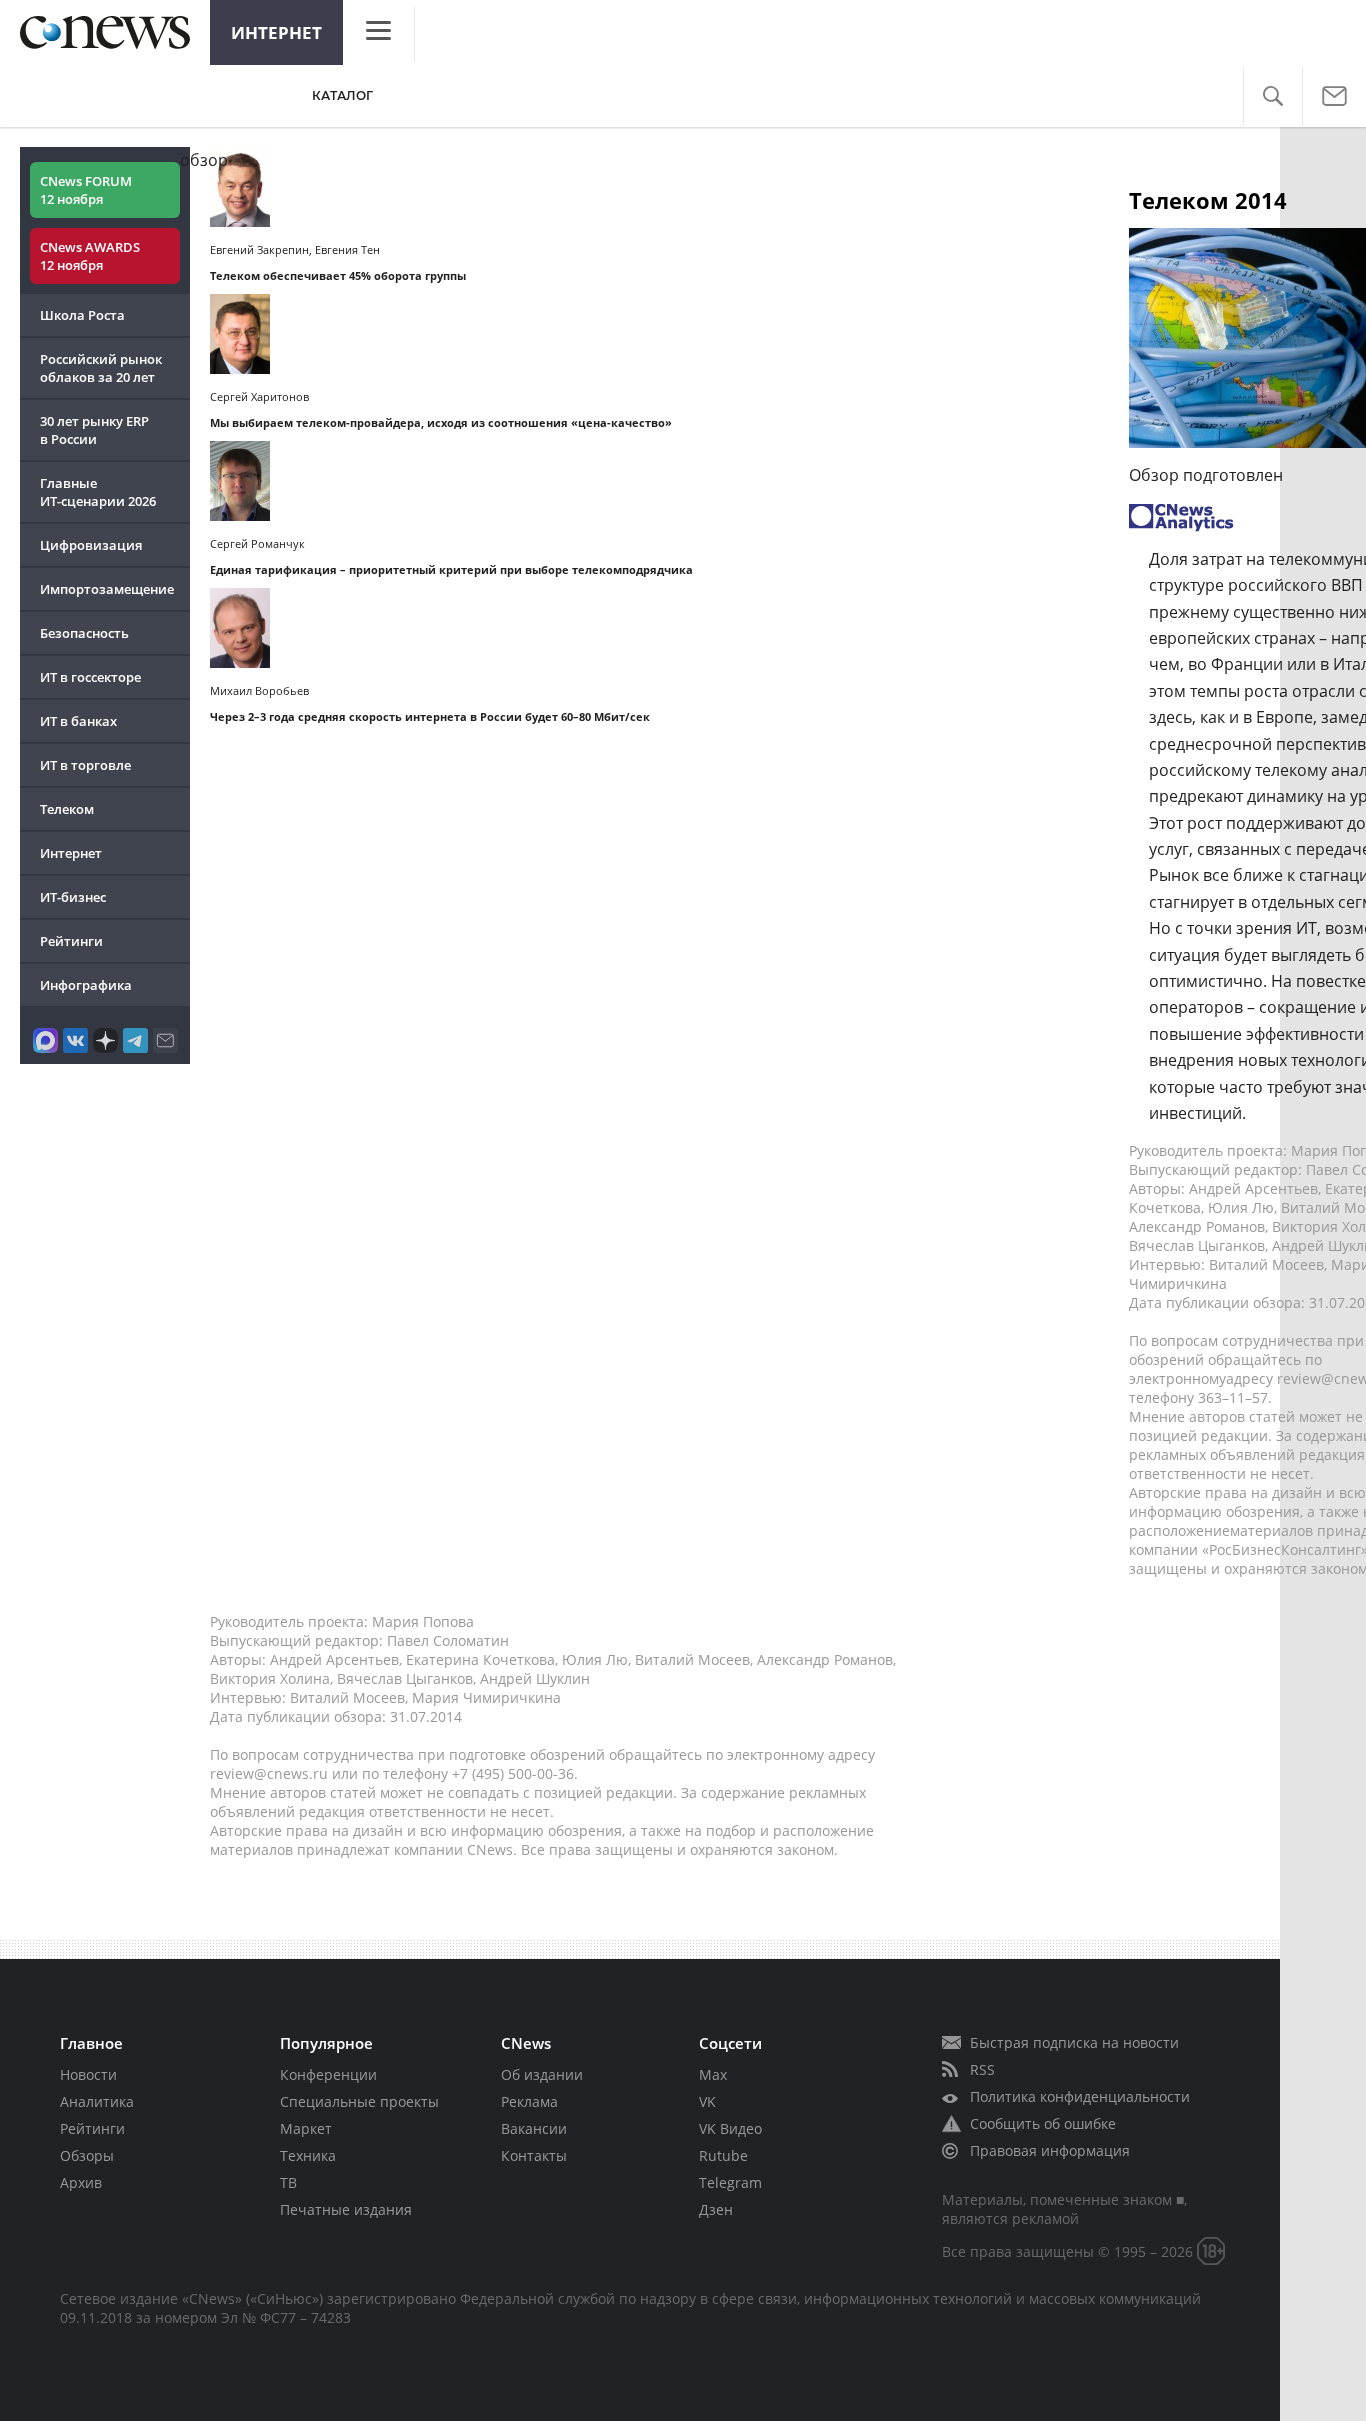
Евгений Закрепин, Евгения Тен (295, 249)
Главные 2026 (98, 492)
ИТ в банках (78, 721)
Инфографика (86, 985)
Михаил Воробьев (259, 690)
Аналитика (97, 2101)
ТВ (288, 2182)
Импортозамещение (107, 589)
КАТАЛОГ (342, 95)
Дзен (716, 2209)
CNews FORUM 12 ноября (86, 190)
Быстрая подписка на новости (1074, 2042)
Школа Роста (82, 315)
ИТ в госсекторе (90, 677)
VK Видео (730, 2128)
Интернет (276, 32)
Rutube (723, 2155)
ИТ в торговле (85, 765)
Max (713, 2074)
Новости (88, 2074)
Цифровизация (91, 545)
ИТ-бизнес (73, 897)
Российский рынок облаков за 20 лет (101, 368)
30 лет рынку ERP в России (94, 430)
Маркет (306, 2128)
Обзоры (87, 2155)
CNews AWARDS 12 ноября (90, 256)
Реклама (529, 2101)
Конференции (328, 2074)
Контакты (534, 2155)
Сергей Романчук (257, 543)
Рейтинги (71, 941)
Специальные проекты (359, 2101)
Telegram (730, 2182)
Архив (81, 2182)
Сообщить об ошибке (1043, 2123)
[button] (1272, 96)
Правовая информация (1050, 2150)
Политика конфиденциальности (1080, 2096)
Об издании (542, 2074)
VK (707, 2101)
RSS (982, 2069)
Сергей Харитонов (259, 396)
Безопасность (84, 633)
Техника (308, 2155)
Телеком (67, 809)
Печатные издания (346, 2209)
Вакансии (534, 2128)
